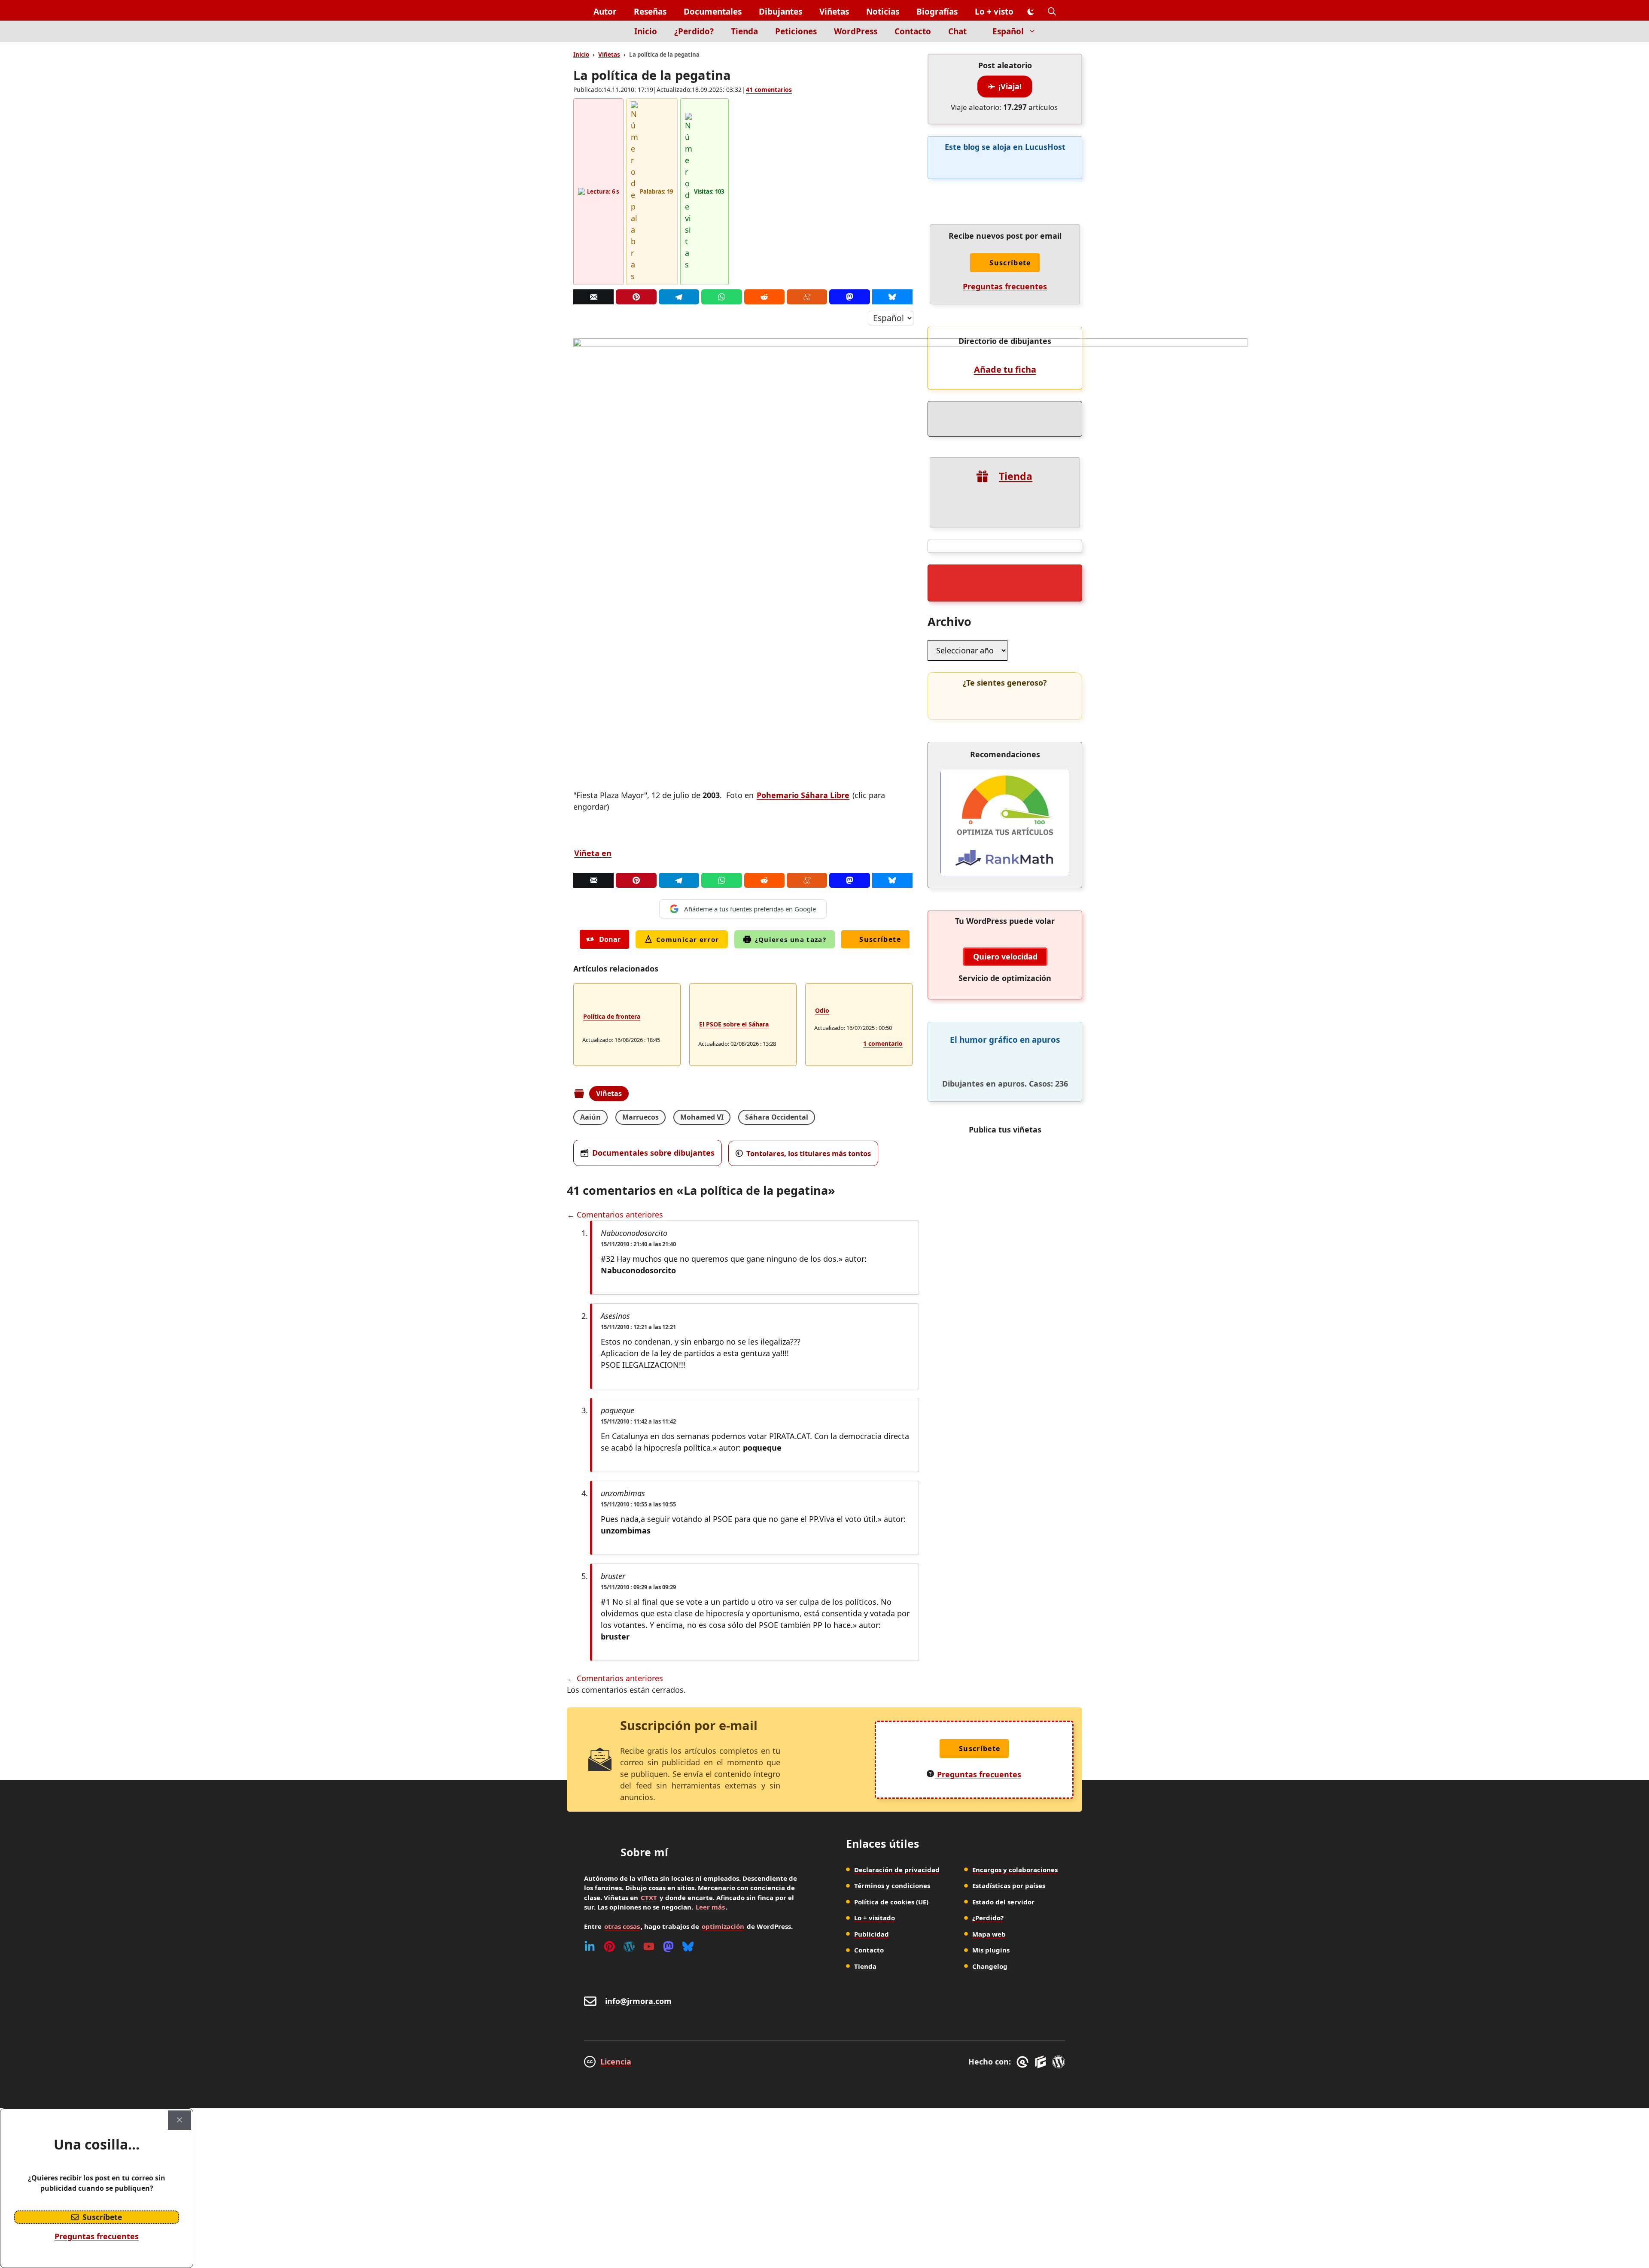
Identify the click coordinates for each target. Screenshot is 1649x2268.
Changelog (990, 1966)
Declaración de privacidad (897, 1870)
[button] (1052, 12)
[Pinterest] (636, 297)
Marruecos (640, 1117)
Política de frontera (612, 1016)
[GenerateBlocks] (1042, 2062)
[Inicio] (611, 36)
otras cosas (622, 1926)
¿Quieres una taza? (791, 939)
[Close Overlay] (180, 2120)
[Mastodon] (849, 297)
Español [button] (1008, 31)
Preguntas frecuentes (1005, 286)
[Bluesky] (892, 297)
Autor (605, 12)
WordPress (856, 31)
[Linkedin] (590, 1946)
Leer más (710, 1907)
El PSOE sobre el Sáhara (734, 1024)
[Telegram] (679, 297)
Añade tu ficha (1005, 369)
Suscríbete (880, 939)
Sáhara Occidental (777, 1117)
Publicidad (872, 1934)
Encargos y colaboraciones (1015, 1870)
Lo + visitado (875, 1918)
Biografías (937, 12)
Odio (822, 1010)
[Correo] (593, 297)
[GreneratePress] (1024, 2062)
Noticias (883, 12)
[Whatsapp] (721, 297)
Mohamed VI (702, 1117)
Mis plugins (991, 1950)
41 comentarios (769, 90)
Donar (610, 939)
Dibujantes (780, 12)
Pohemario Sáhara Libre (803, 795)
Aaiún (590, 1117)
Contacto (913, 31)
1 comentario (883, 1043)
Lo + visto (994, 12)
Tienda (744, 31)
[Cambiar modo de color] (1031, 12)
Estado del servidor (1003, 1902)
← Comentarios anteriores (615, 1214)
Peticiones (796, 31)
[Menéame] (807, 297)
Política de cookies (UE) (891, 1902)
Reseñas (650, 12)
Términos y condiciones (892, 1885)
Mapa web (989, 1934)
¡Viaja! (1010, 86)
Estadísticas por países (1009, 1885)
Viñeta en (593, 853)
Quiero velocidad (1005, 956)
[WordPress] (629, 1946)
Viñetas (834, 12)
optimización (723, 1926)
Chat (957, 31)
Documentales (713, 12)
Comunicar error (688, 939)
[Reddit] (764, 297)
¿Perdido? (694, 31)
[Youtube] (649, 1946)
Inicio (646, 31)
